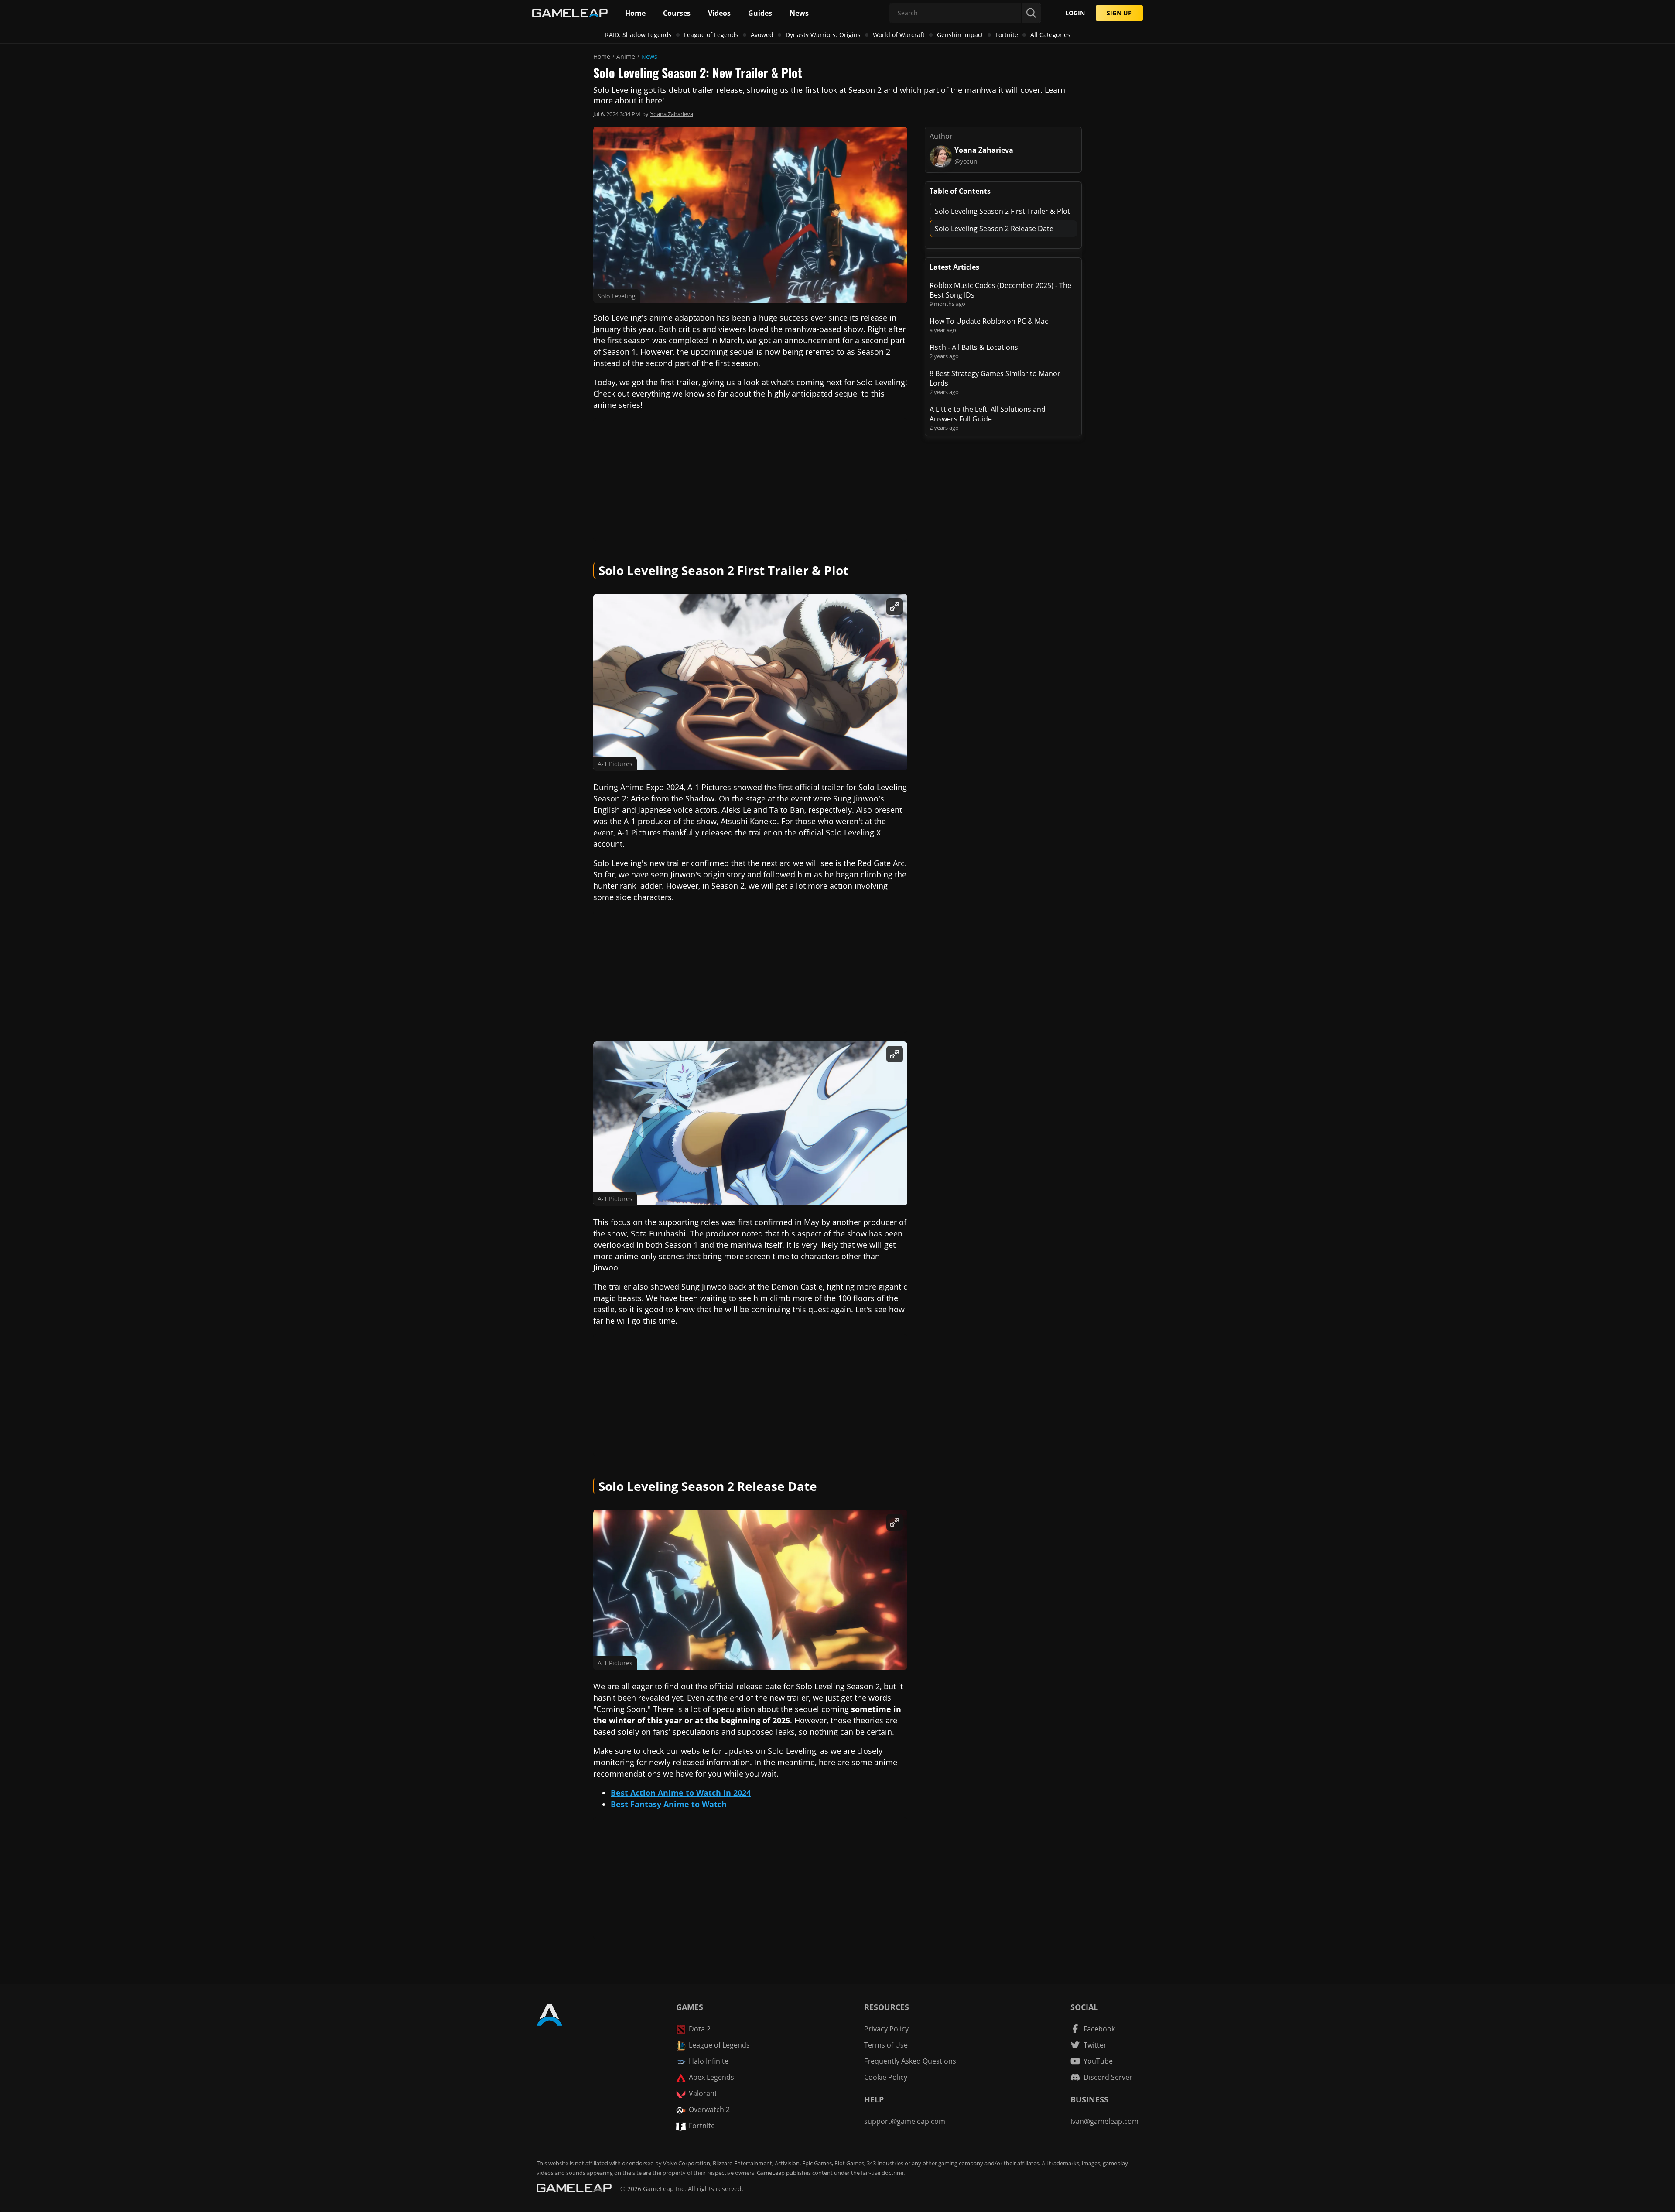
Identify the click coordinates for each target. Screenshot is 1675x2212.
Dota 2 (700, 2029)
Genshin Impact (960, 35)
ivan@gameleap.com (1104, 2121)
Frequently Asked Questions (910, 2061)
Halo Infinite (709, 2061)
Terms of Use (886, 2045)
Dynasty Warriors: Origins (823, 35)
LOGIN (1075, 13)
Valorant (703, 2093)
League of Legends (711, 35)
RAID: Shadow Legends (638, 35)
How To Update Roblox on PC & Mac (989, 321)
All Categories (1050, 35)
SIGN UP (1119, 13)
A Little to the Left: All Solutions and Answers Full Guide (988, 414)
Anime (626, 56)
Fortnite (1007, 35)
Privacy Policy (886, 2029)
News (649, 56)
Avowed (762, 35)
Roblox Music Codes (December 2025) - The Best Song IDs (1000, 290)
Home (602, 56)
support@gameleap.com (905, 2121)
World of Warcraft (899, 35)
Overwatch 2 (709, 2109)
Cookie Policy (886, 2077)
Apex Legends (711, 2077)
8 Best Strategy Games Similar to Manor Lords (995, 378)
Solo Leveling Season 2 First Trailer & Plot (1002, 211)
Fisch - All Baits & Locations (974, 347)
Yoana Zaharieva (672, 114)
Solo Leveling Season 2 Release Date (994, 229)
